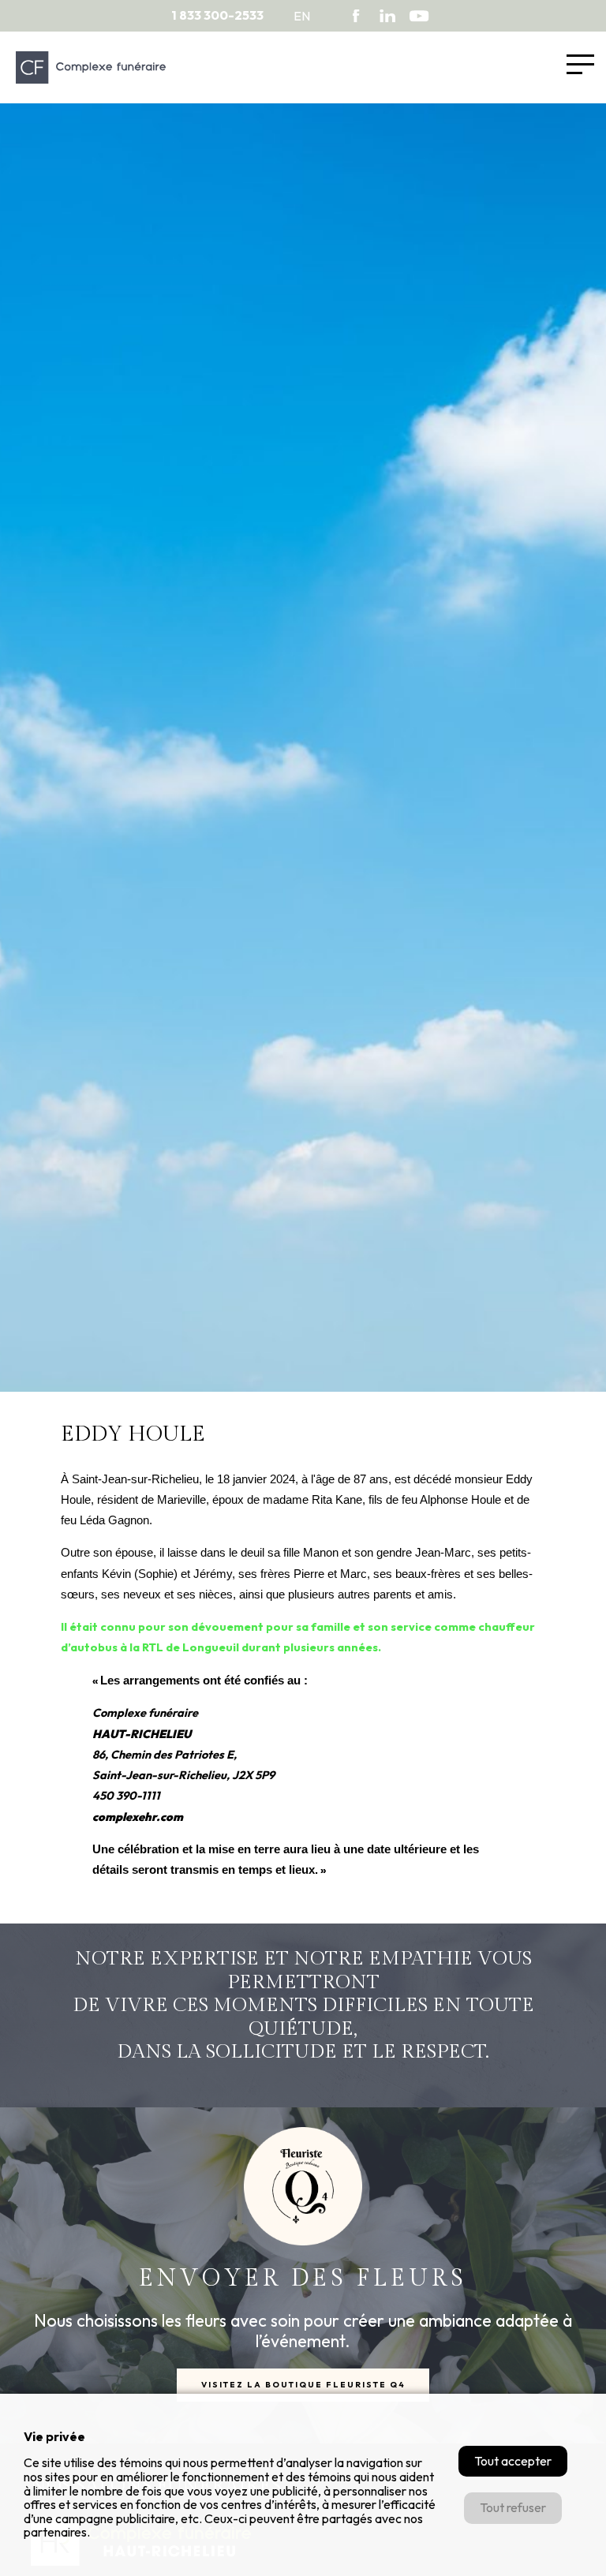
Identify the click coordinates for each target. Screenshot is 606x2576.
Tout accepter (513, 2461)
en (302, 16)
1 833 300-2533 (217, 15)
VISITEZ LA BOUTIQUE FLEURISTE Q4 (303, 2385)
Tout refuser (513, 2507)
